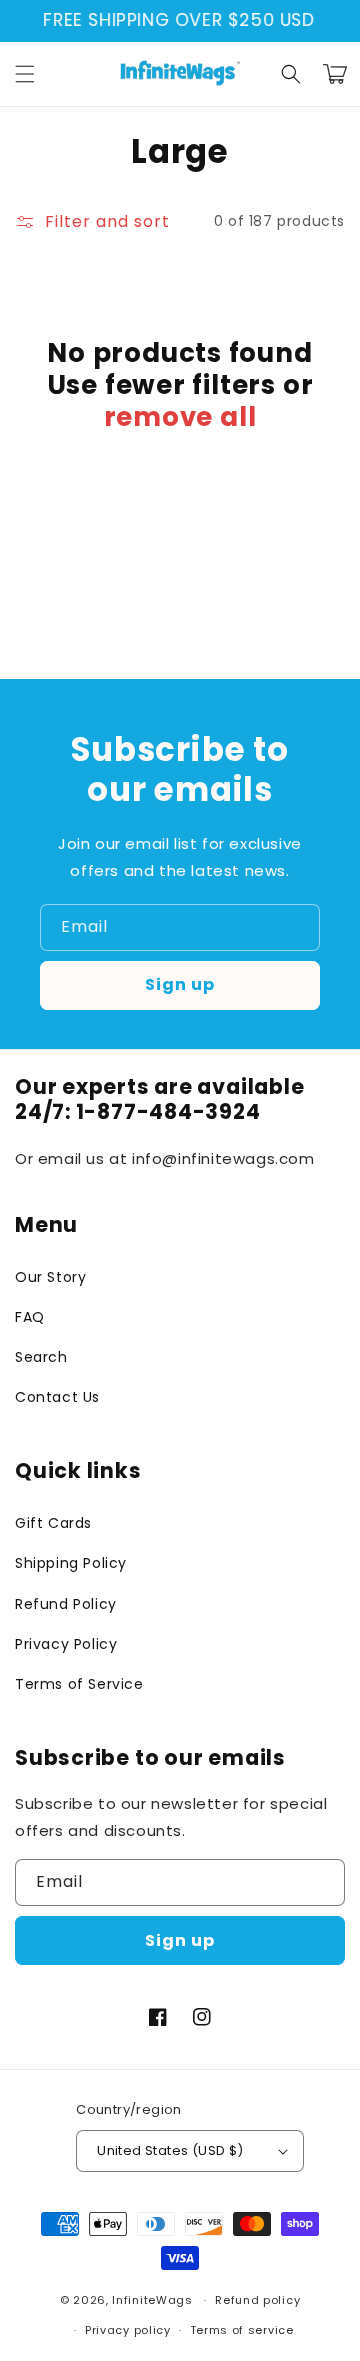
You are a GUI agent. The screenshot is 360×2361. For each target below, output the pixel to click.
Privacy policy (128, 2330)
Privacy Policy (66, 1644)
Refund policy (257, 2300)
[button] (25, 74)
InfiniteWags (152, 2300)
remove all (180, 417)
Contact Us (57, 1397)
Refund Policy (66, 1604)
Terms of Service (79, 1684)
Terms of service (242, 2330)
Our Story (50, 1277)
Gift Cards (53, 1523)
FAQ (30, 1317)
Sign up (180, 984)
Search (41, 1357)
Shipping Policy (71, 1563)
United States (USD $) (170, 2150)
